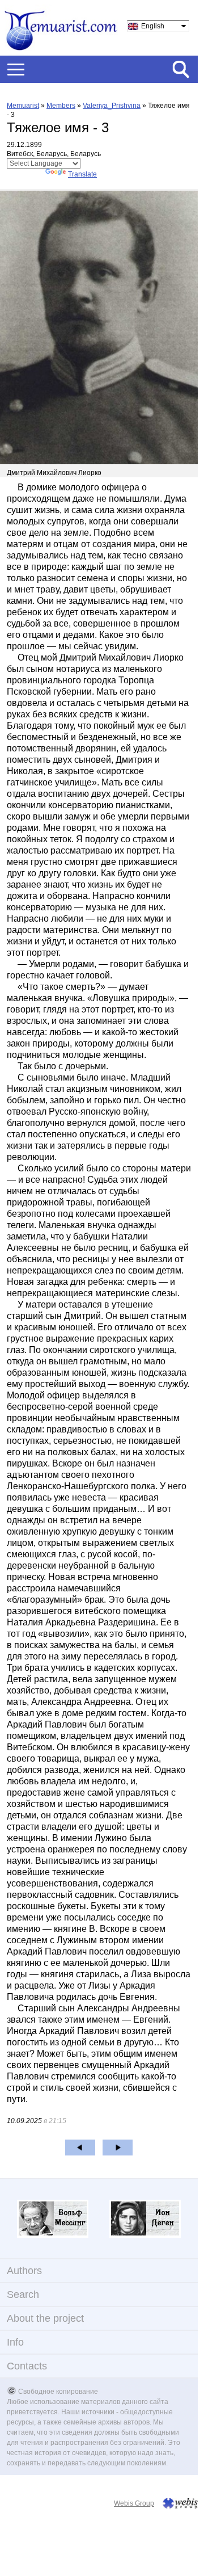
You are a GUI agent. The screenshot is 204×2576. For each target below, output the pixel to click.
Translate (82, 174)
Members (61, 106)
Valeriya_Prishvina (112, 106)
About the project (45, 2318)
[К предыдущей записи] (80, 2148)
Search (23, 2295)
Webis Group (134, 2503)
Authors (24, 2271)
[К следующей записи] (118, 2148)
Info (15, 2342)
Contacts (27, 2366)
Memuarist (23, 106)
